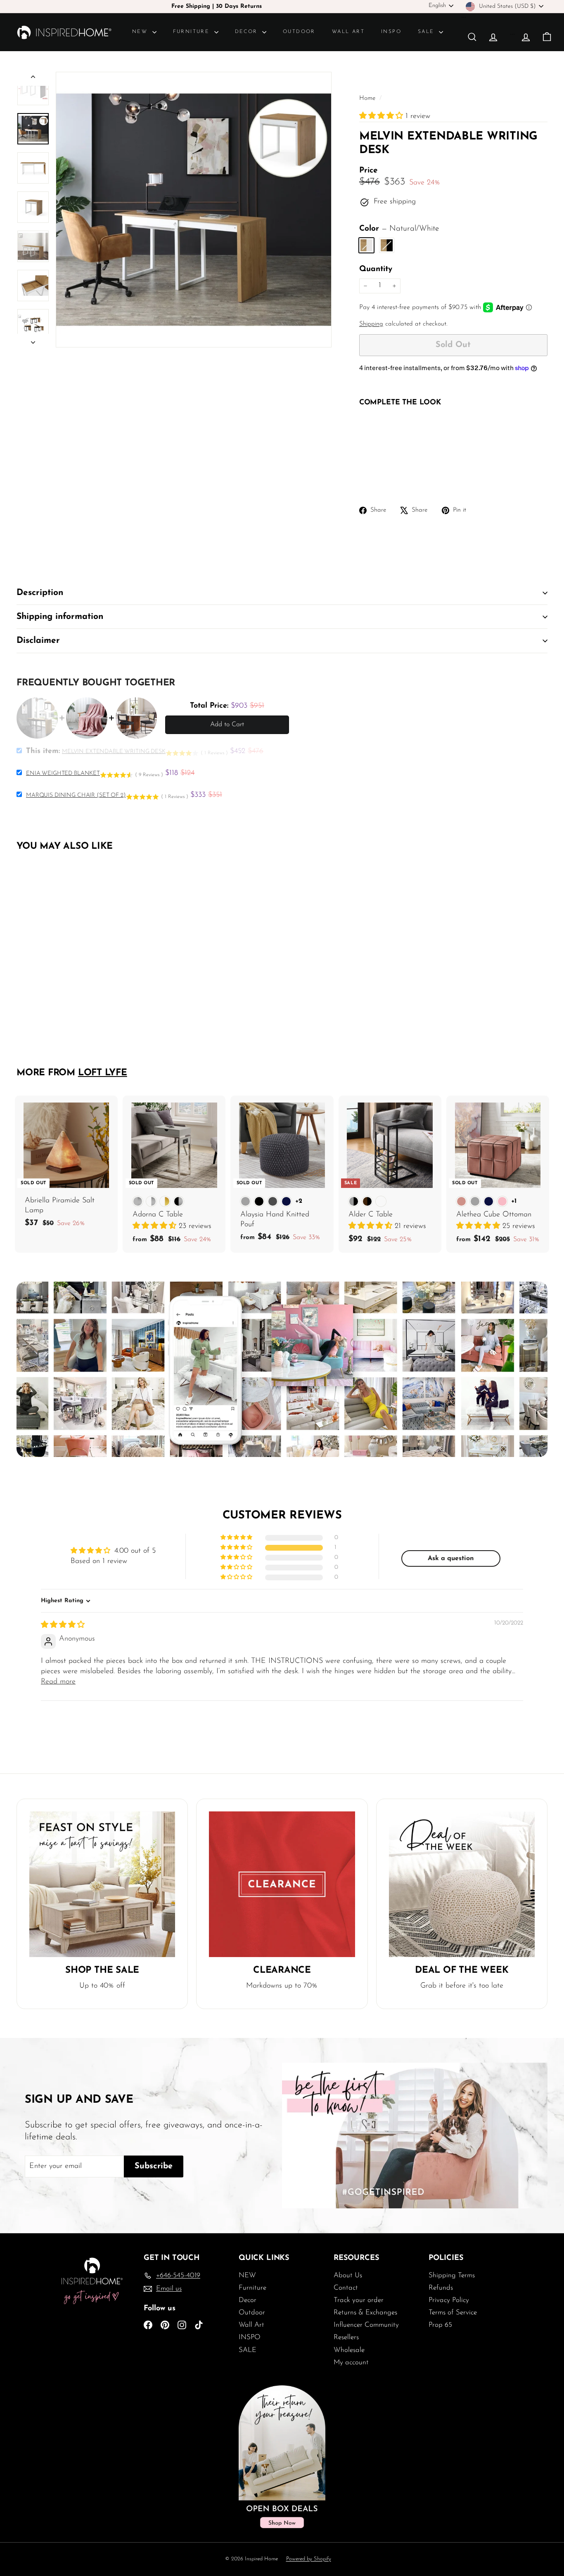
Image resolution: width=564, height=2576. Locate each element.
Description (40, 593)
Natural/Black (387, 245)
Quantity (376, 269)
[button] (382, 116)
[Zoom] (194, 210)
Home (368, 98)
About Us (348, 2275)
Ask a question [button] (451, 1558)
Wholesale (349, 2350)
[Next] (33, 341)
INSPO (391, 32)
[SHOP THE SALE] (102, 1884)
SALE (427, 32)
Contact (346, 2288)
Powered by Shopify (309, 2559)
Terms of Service (453, 2313)
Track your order (359, 2300)
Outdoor (299, 32)
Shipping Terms (452, 2275)
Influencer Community (366, 2325)
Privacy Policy (449, 2300)
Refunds (441, 2288)
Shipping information (60, 617)
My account (351, 2362)
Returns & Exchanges (365, 2313)
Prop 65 (440, 2325)
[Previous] (33, 79)
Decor (248, 32)
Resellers (346, 2337)
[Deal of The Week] (462, 1884)
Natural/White (366, 245)
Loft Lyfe (103, 1073)
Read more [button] (58, 1682)
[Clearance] (282, 1884)
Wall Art (348, 32)
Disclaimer (38, 641)
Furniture (193, 32)
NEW (141, 32)
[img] (63, 1625)
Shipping (371, 324)
